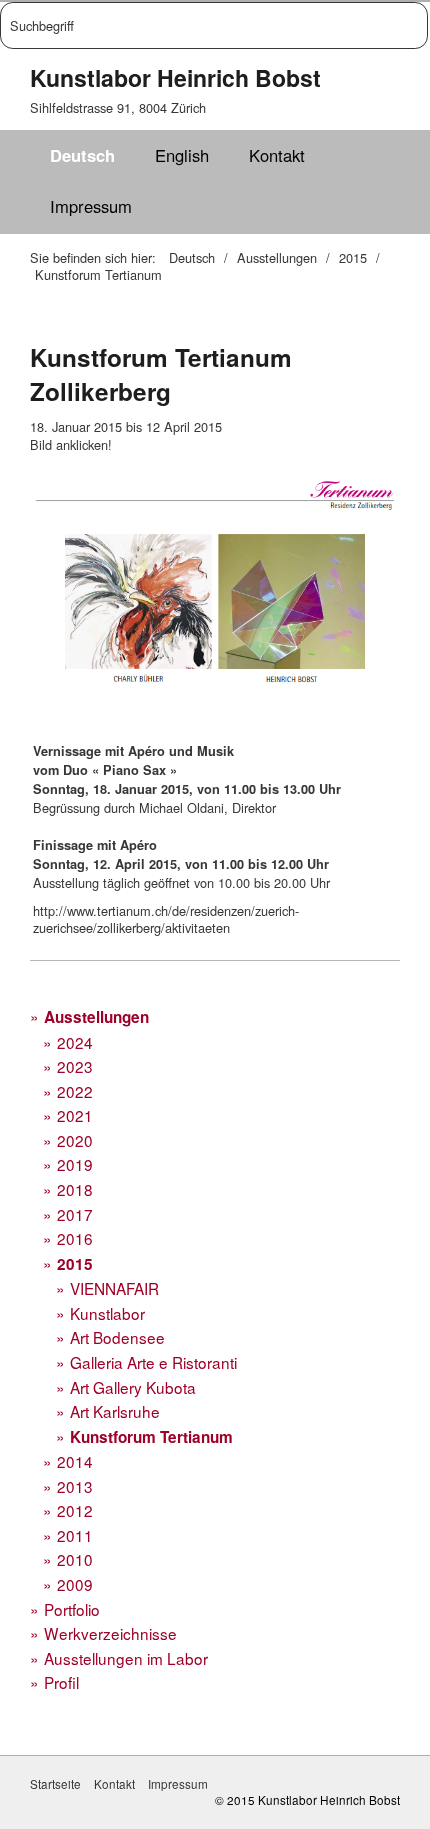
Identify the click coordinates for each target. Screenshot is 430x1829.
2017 (75, 1214)
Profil (61, 1682)
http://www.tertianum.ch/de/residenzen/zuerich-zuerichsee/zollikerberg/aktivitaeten (166, 919)
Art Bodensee (117, 1337)
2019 (75, 1164)
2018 (75, 1189)
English (182, 155)
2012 (75, 1510)
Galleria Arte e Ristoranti (153, 1362)
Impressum (91, 206)
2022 (75, 1091)
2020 (75, 1140)
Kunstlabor (107, 1313)
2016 (75, 1238)
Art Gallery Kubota (133, 1387)
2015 (75, 1264)
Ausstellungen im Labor (126, 1658)
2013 (75, 1486)
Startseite (55, 1784)
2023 (75, 1066)
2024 (75, 1042)
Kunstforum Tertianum (151, 1437)
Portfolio (72, 1609)
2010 (75, 1559)
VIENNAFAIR (114, 1288)
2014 (75, 1461)
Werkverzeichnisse (110, 1633)
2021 (75, 1115)
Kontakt (277, 155)
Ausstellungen (96, 1017)
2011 (75, 1535)
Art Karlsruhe (115, 1411)
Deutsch (82, 155)
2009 (75, 1584)
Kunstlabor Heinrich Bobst (175, 77)
